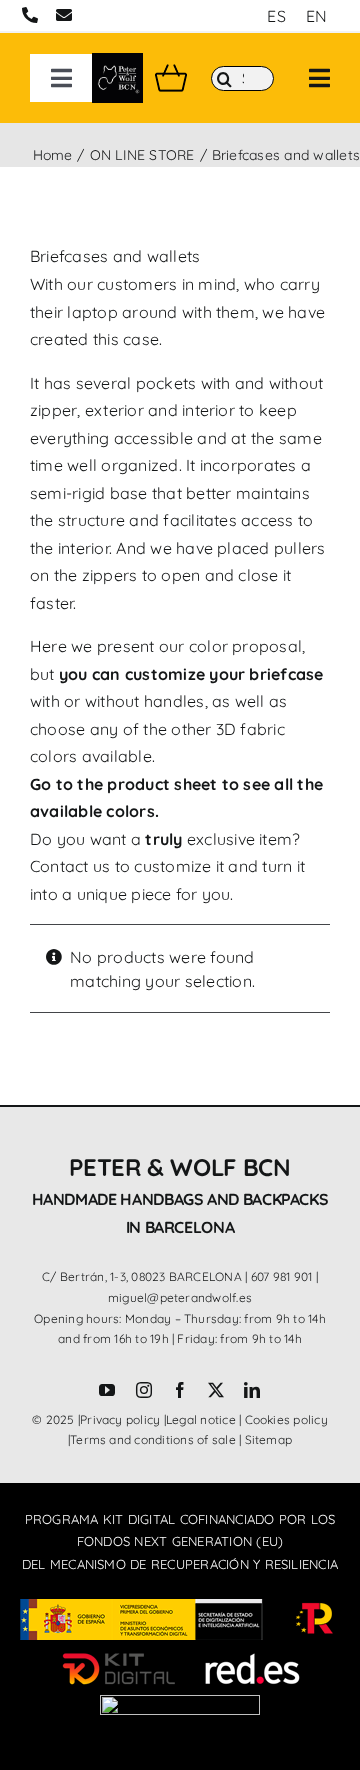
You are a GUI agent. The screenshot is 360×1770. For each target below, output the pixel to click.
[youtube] (107, 1390)
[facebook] (180, 1390)
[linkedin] (252, 1390)
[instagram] (144, 1390)
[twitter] (216, 1390)
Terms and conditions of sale (153, 1439)
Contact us (70, 866)
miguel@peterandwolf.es (180, 1297)
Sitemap (269, 1439)
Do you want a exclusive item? (165, 839)
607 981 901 (282, 1276)
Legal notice (201, 1419)
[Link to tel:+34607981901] (30, 15)
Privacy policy (120, 1419)
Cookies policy (286, 1419)
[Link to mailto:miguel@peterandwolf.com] (64, 15)
